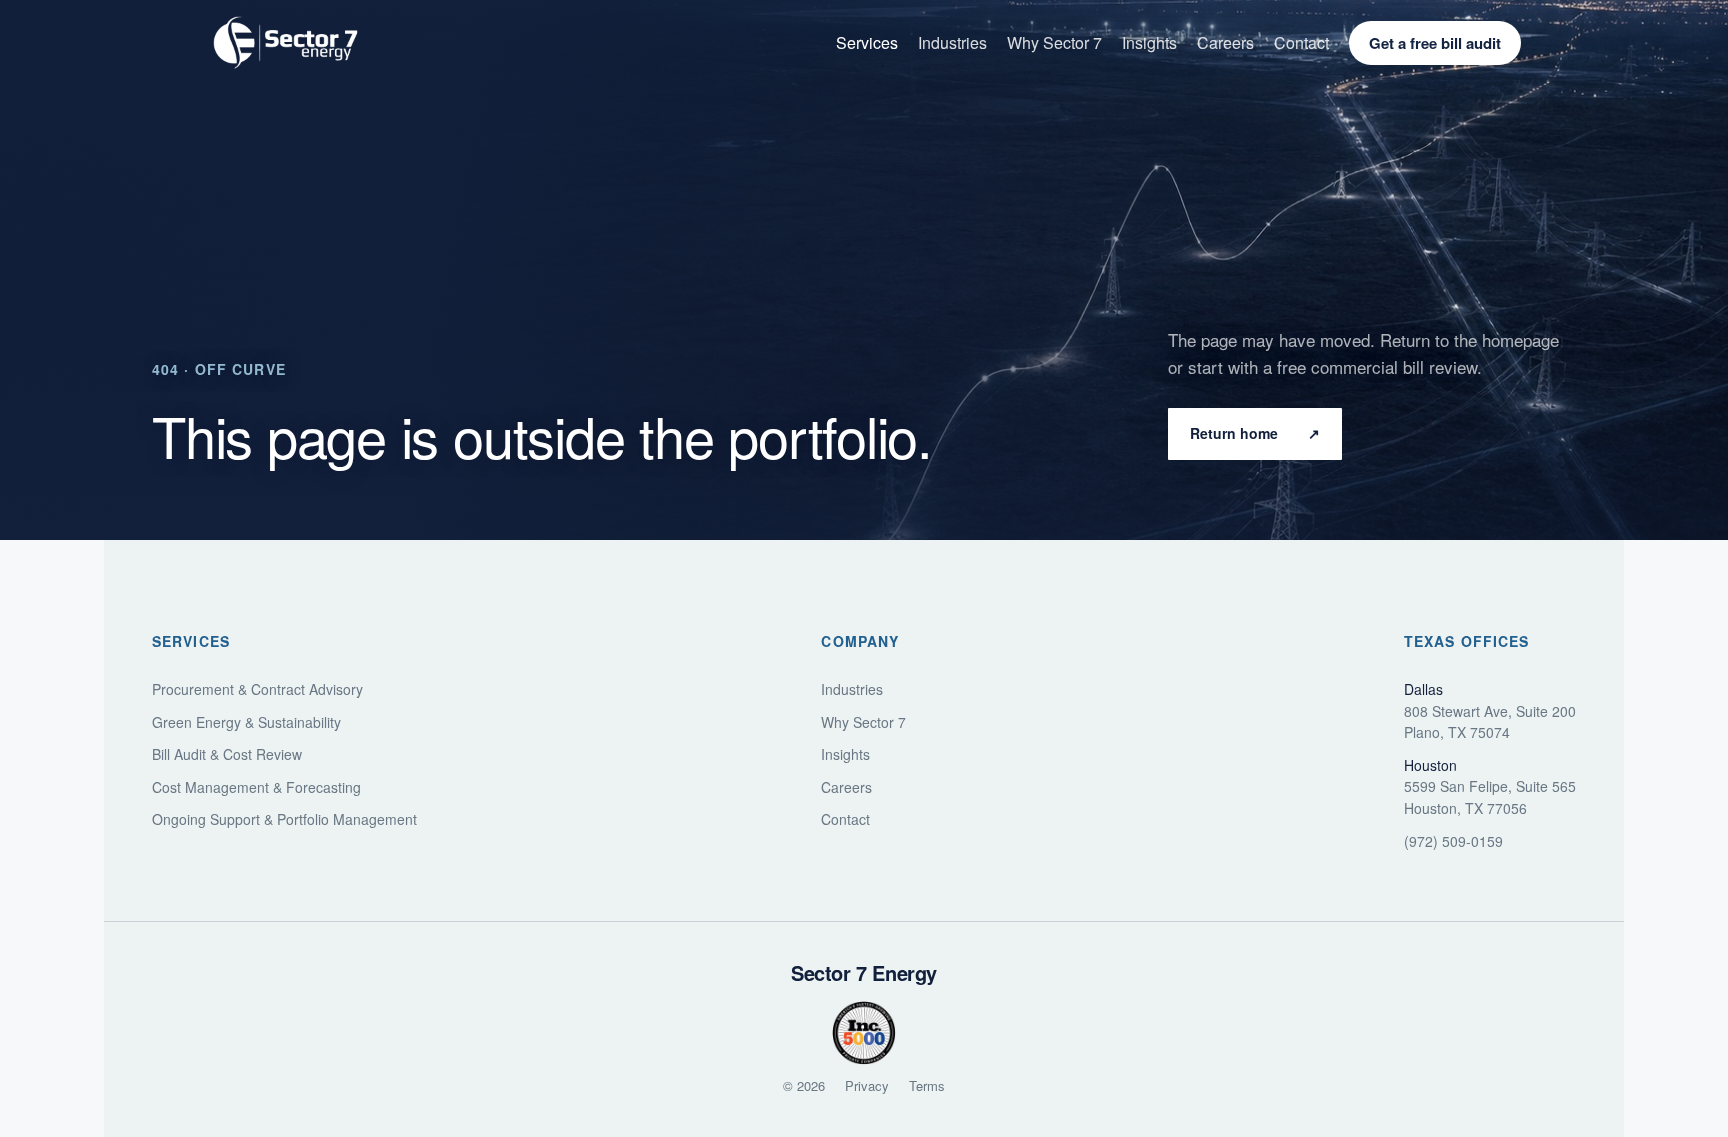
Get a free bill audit (1435, 43)
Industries (952, 42)
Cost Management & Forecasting (256, 787)
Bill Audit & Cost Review (227, 754)
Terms (927, 1085)
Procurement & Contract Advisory (257, 689)
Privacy (867, 1085)
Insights (1149, 42)
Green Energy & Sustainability (246, 722)
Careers (1225, 42)
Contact (1301, 42)
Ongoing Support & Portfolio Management (284, 819)
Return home (1255, 433)
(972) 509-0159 (1453, 841)
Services (867, 42)
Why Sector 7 (1054, 42)
